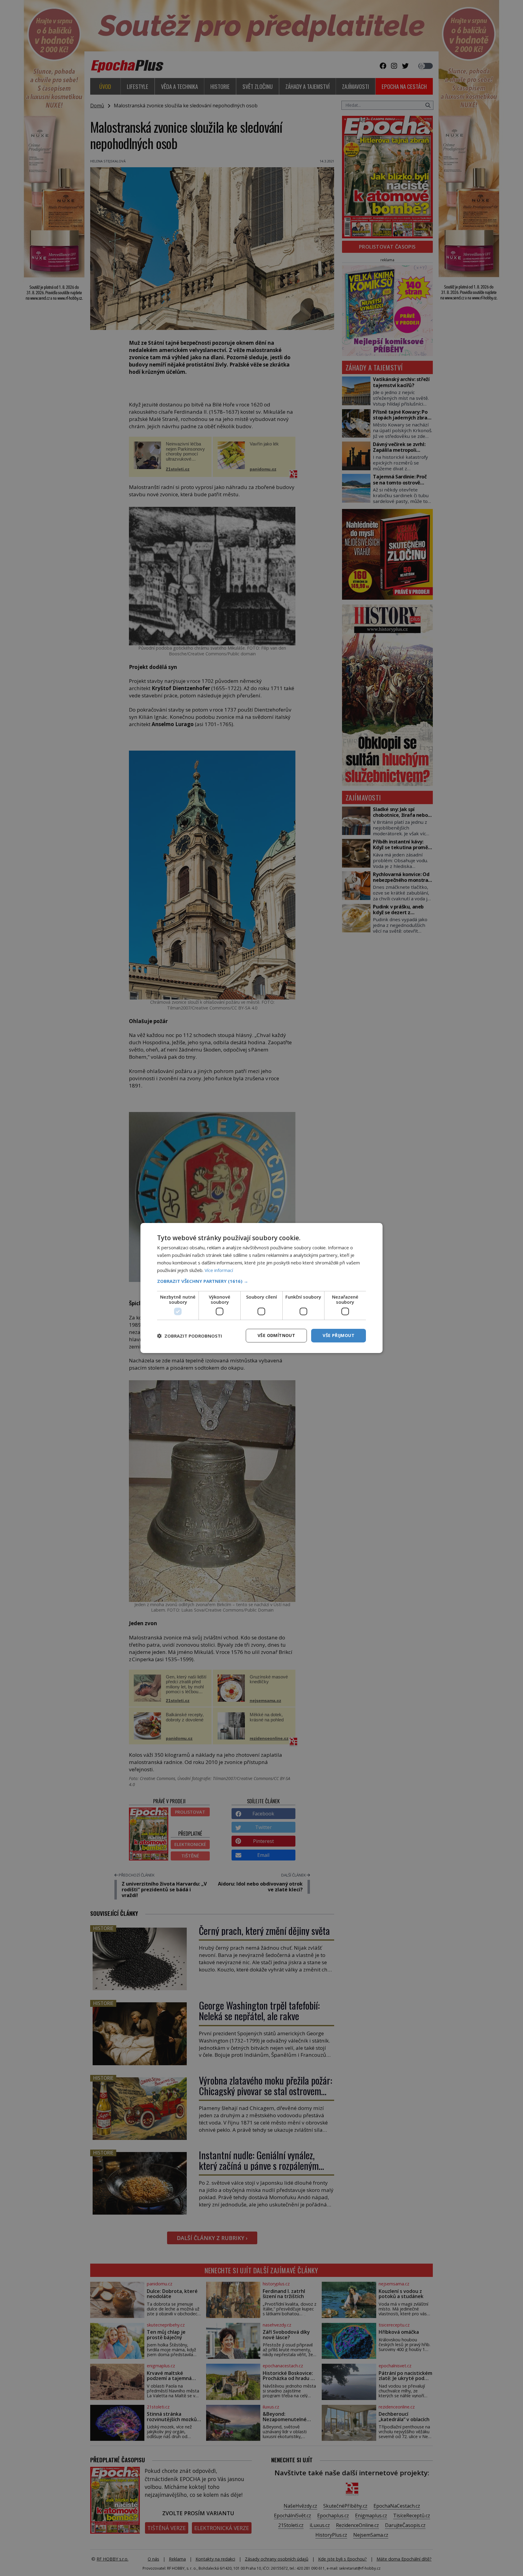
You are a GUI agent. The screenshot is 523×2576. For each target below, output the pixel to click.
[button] (261, 1281)
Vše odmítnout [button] (276, 1335)
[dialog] (261, 1288)
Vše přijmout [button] (339, 1335)
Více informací (219, 1270)
